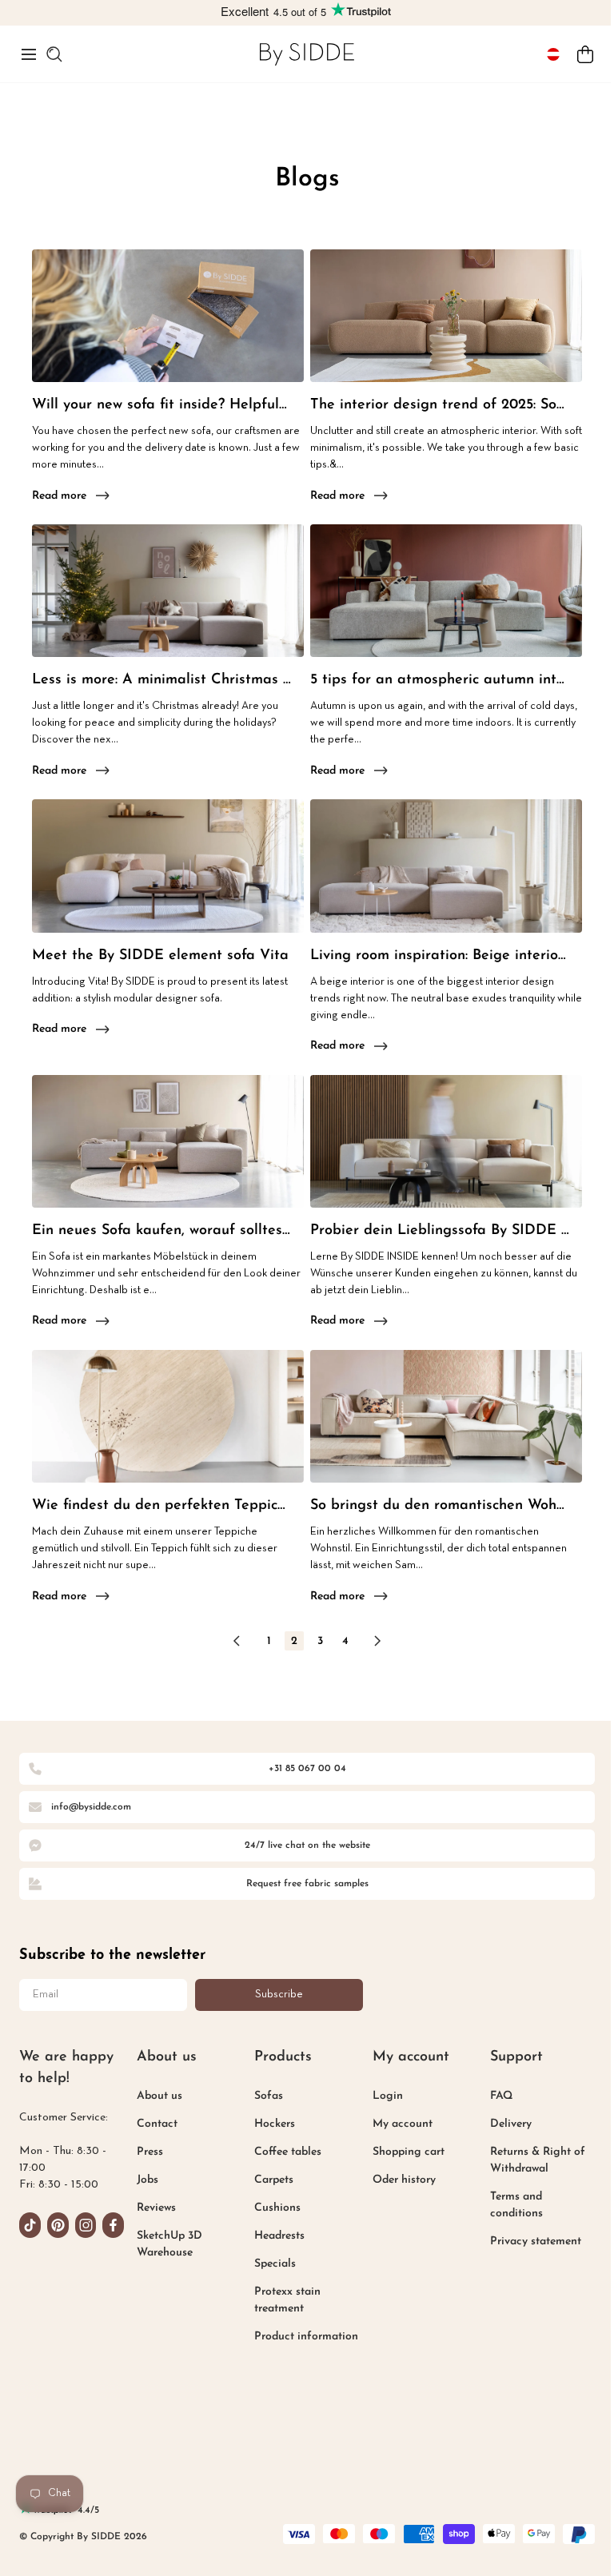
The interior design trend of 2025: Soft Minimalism (440, 405)
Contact (157, 2124)
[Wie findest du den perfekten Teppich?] (168, 1416)
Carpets (274, 2180)
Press (150, 2152)
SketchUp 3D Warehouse (169, 2244)
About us (159, 2096)
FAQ (501, 2096)
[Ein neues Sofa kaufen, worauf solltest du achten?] (168, 1141)
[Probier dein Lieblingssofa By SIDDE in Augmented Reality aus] (446, 1141)
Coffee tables (288, 2152)
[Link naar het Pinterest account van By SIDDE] (58, 2225)
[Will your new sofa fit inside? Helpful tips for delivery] (168, 316)
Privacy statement (536, 2242)
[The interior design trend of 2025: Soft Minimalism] (446, 316)
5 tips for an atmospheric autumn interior (440, 680)
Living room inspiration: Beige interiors (440, 956)
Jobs (148, 2180)
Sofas (269, 2096)
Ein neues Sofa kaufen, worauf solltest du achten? (161, 1231)
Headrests (279, 2236)
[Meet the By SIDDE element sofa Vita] (168, 866)
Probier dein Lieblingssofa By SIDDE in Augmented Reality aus (440, 1231)
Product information (306, 2337)
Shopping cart (409, 2152)
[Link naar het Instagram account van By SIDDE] (86, 2225)
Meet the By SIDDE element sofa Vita (160, 956)
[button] (29, 54)
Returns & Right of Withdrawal (538, 2160)
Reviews (156, 2208)
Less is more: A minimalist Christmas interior (161, 680)
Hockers (275, 2124)
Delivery (511, 2124)
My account (403, 2124)
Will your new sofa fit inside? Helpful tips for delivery (161, 405)
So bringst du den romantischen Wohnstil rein (440, 1506)
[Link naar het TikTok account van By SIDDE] (30, 2225)
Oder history (404, 2180)
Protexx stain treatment (287, 2300)
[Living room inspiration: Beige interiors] (446, 866)
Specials (275, 2264)
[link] (307, 54)
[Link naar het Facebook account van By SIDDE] (113, 2225)
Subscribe (279, 1995)
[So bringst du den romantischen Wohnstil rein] (446, 1416)
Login (388, 2096)
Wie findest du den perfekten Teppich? (161, 1506)
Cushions (277, 2208)
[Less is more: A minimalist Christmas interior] (168, 591)
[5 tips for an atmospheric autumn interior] (446, 591)
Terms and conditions (516, 2205)
